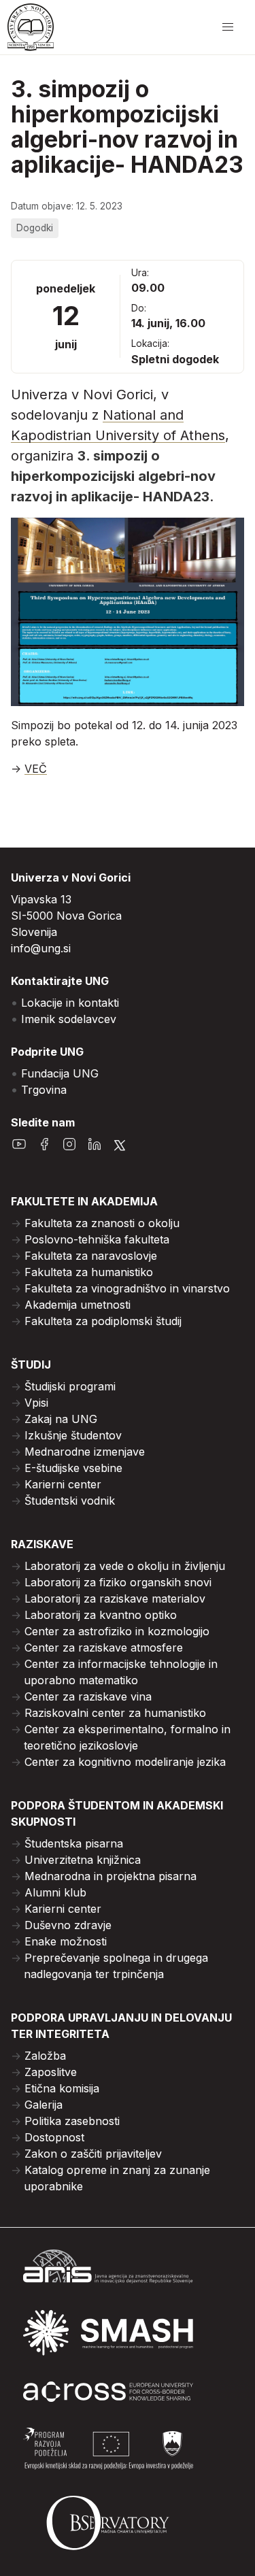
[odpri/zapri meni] (228, 27)
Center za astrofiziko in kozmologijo (117, 1631)
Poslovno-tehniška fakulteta (97, 1239)
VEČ (36, 769)
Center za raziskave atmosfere (104, 1647)
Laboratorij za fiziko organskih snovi (118, 1582)
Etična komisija (62, 2088)
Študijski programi (70, 1386)
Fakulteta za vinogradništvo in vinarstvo (127, 1288)
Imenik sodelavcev (69, 1019)
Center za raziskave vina (88, 1696)
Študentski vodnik (70, 1501)
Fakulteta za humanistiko (89, 1272)
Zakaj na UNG (61, 1419)
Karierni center (63, 1484)
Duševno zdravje (68, 1925)
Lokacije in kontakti (70, 1003)
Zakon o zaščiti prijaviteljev (93, 2154)
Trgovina (44, 1090)
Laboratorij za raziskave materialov (115, 1599)
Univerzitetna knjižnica (83, 1860)
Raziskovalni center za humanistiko (115, 1713)
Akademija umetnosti (78, 1305)
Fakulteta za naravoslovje (91, 1256)
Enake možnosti (66, 1941)
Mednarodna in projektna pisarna (111, 1876)
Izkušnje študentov (73, 1435)
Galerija (44, 2105)
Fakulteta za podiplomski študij (103, 1321)
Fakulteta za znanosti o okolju (102, 1223)
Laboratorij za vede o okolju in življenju (125, 1566)
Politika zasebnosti (72, 2121)
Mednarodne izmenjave (85, 1452)
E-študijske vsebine (73, 1468)
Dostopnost (54, 2137)
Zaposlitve (51, 2072)
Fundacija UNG (60, 1073)
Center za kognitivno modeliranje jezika (125, 1762)
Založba (45, 2056)
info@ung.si (41, 948)
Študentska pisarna (74, 1843)
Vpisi (36, 1403)
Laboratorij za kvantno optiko (101, 1615)
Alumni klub (55, 1892)
